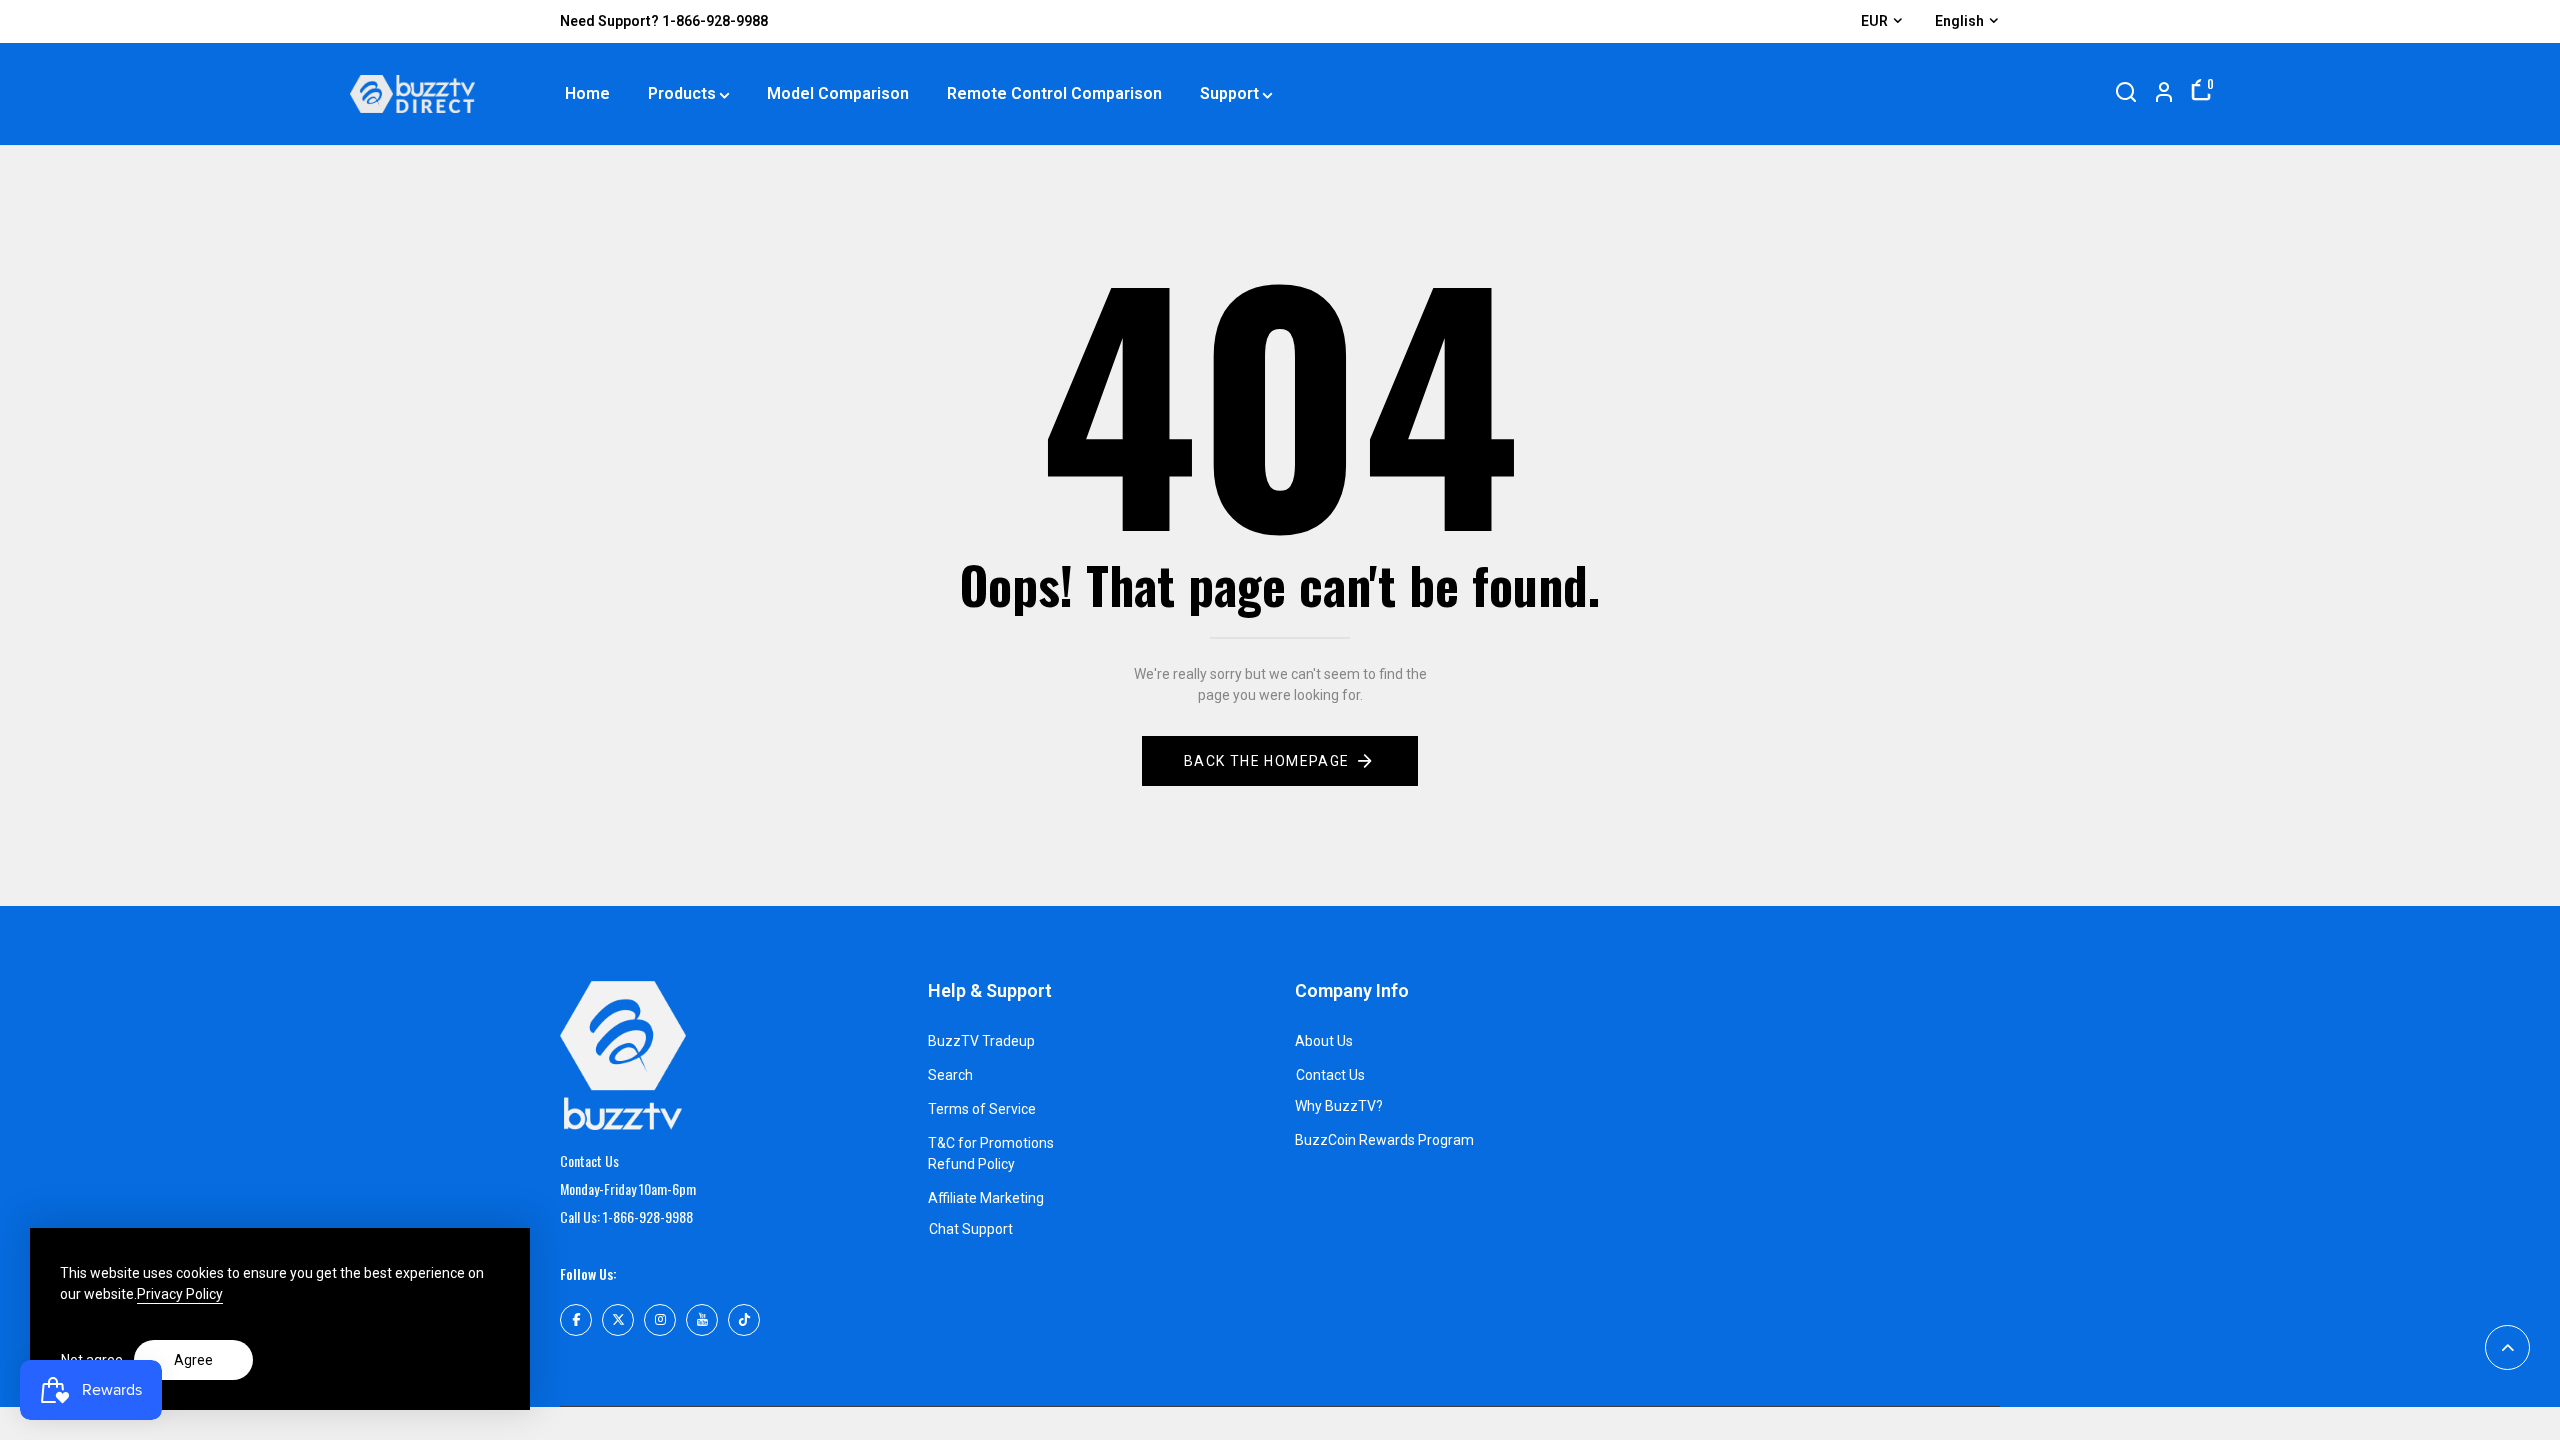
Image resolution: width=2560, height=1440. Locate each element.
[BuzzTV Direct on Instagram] (660, 1320)
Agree (193, 1360)
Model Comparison (838, 93)
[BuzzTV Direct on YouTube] (702, 1320)
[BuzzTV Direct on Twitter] (618, 1320)
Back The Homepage (1267, 761)
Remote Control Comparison (1054, 93)
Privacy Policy (180, 1294)
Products (682, 93)
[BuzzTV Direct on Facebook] (576, 1320)
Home (587, 93)
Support (1229, 93)
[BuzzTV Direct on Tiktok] (744, 1320)
